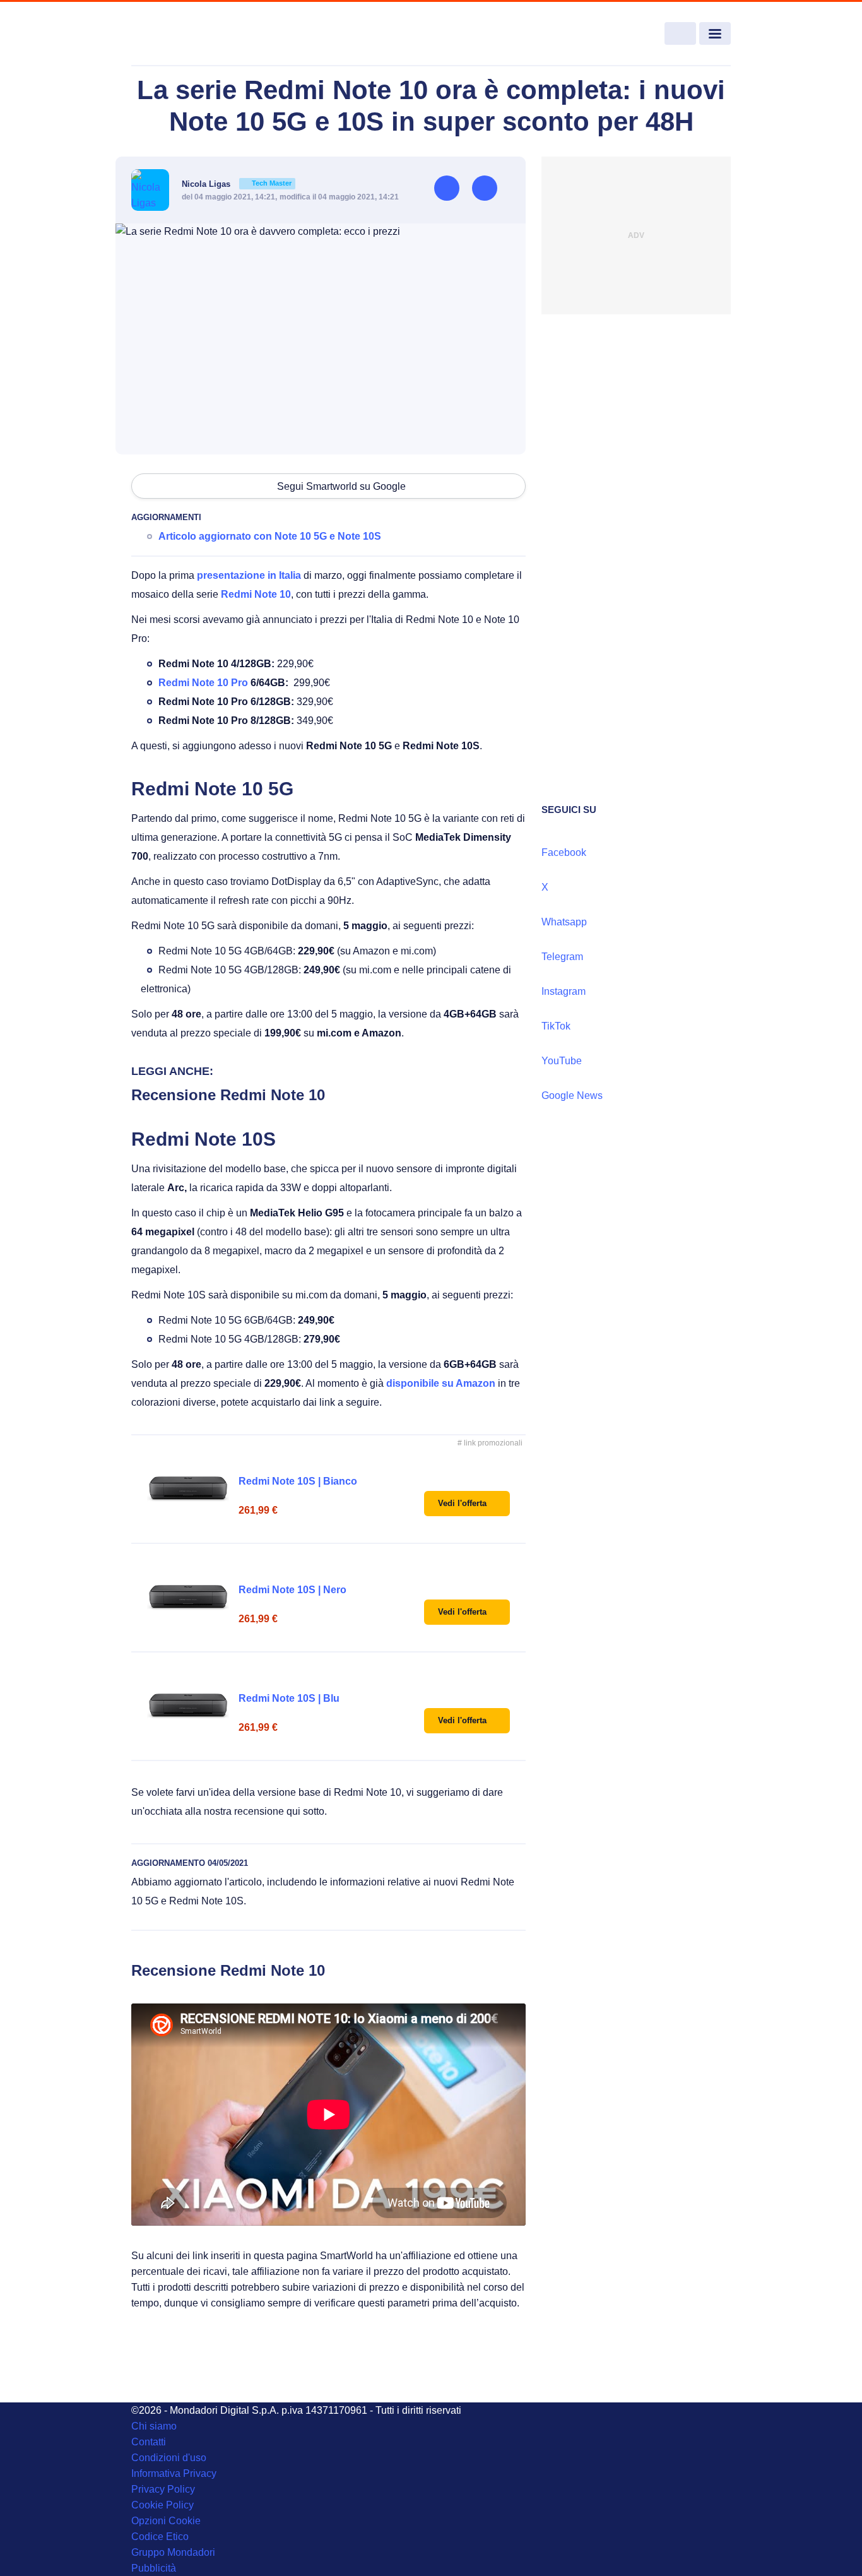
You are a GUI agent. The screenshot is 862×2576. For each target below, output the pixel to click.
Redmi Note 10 (256, 594)
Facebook (564, 852)
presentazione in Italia (249, 575)
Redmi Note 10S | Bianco (298, 1481)
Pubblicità (154, 2568)
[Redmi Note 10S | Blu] (188, 1706)
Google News (572, 1095)
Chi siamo (154, 2426)
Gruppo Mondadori (173, 2552)
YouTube (562, 1061)
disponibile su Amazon (441, 1383)
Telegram (562, 957)
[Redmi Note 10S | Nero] (188, 1598)
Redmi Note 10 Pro (203, 683)
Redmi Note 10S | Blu (289, 1698)
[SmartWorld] (192, 34)
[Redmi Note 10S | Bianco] (188, 1489)
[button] (467, 1504)
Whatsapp (564, 922)
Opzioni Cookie (166, 2521)
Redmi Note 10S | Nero (292, 1590)
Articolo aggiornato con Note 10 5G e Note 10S (270, 536)
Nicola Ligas (237, 184)
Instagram (564, 991)
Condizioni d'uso (169, 2458)
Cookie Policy (162, 2505)
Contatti (149, 2442)
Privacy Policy (163, 2489)
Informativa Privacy (174, 2473)
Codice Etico (160, 2537)
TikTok (556, 1026)
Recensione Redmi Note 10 (228, 1095)
